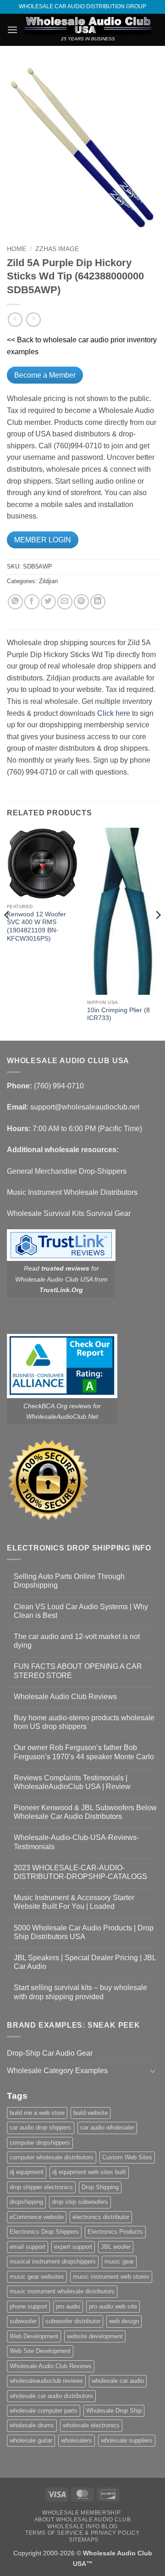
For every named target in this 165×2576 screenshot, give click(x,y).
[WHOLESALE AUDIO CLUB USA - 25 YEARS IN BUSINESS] (88, 25)
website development (95, 2336)
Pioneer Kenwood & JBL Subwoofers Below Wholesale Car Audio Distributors (85, 1812)
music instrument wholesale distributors (62, 2291)
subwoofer (23, 2321)
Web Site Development (40, 2351)
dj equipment (27, 2172)
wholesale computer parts (44, 2411)
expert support (73, 2247)
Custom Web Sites (127, 2157)
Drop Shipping (100, 2187)
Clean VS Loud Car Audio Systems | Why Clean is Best (81, 1611)
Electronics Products (115, 2232)
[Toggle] (153, 2071)
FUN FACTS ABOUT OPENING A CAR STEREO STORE (78, 1671)
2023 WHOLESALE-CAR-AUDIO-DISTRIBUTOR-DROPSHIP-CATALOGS (80, 1872)
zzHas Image (57, 249)
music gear (119, 2261)
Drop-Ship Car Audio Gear (50, 2053)
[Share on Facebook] (32, 602)
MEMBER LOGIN (43, 540)
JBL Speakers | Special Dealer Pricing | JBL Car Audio (85, 1962)
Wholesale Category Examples (57, 2071)
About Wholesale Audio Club (83, 2520)
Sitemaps (84, 2540)
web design (124, 2321)
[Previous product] (33, 320)
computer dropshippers (40, 2143)
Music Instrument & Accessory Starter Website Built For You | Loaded (74, 1902)
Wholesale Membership (81, 2513)
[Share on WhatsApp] (15, 602)
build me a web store (37, 2113)
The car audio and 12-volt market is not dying (77, 1641)
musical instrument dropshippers (53, 2261)
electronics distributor (101, 2217)
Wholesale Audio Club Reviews (65, 1697)
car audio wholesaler (107, 2127)
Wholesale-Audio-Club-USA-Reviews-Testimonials (76, 1842)
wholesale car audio (118, 2381)
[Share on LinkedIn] (98, 602)
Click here (114, 713)
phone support (28, 2306)
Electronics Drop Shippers (44, 2232)
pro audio (68, 2306)
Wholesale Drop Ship (114, 2411)
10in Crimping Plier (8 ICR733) (118, 1014)
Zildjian (48, 581)
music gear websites (37, 2277)
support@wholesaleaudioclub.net (85, 1107)
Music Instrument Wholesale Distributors (72, 1192)
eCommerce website (37, 2217)
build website (91, 2113)
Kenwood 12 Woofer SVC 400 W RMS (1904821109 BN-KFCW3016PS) (36, 926)
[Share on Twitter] (48, 602)
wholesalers (77, 2440)
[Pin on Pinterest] (81, 602)
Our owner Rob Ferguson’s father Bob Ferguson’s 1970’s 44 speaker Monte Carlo (84, 1752)
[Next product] (15, 320)
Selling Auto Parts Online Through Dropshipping (69, 1581)
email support (27, 2247)
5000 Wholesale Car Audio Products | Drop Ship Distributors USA (84, 1932)
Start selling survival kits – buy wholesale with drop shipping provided (80, 1992)
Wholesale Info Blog (82, 2526)
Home (16, 249)
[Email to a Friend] (65, 602)
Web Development (34, 2336)
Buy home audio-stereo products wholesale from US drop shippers (84, 1722)
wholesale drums (32, 2425)
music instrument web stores (111, 2277)
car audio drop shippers (41, 2127)
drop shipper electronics (41, 2187)
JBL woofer (116, 2247)
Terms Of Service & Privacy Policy (82, 2533)
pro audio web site (113, 2306)
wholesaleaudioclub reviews (46, 2381)
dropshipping (26, 2202)
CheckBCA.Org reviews (57, 1406)
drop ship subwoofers (80, 2202)
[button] (12, 30)
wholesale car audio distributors (51, 2396)
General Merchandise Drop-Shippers (67, 1171)
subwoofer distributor (73, 2321)
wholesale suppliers (127, 2440)
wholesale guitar (31, 2440)
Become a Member (45, 375)
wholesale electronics (91, 2425)
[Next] (158, 933)
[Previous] (7, 933)
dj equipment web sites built (89, 2172)
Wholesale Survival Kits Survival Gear (69, 1213)
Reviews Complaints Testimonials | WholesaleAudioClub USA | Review (72, 1782)
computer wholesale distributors (52, 2157)
